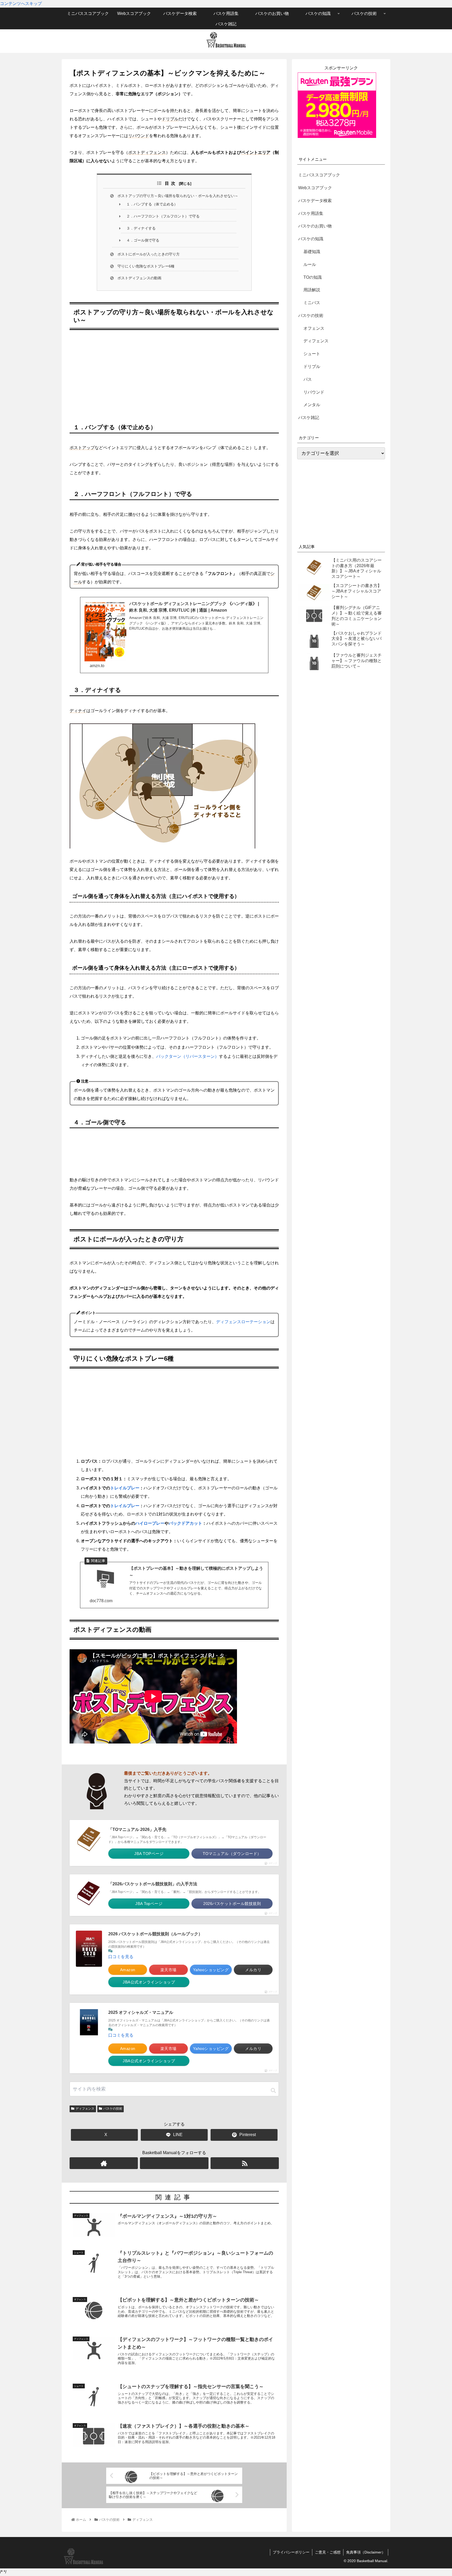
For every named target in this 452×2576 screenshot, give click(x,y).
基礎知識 (312, 252)
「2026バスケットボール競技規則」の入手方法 (153, 1884)
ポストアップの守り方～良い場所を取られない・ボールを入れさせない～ (178, 196)
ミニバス (312, 303)
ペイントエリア (256, 152)
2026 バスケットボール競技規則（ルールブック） (155, 1934)
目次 (171, 183)
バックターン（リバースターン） (188, 1056)
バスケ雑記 (309, 418)
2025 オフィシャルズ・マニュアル (141, 2012)
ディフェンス (85, 2109)
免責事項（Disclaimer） (366, 2552)
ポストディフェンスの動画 (139, 278)
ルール (310, 264)
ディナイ (78, 711)
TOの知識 (313, 277)
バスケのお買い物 (315, 226)
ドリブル (170, 119)
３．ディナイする (141, 228)
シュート (312, 354)
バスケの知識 (311, 239)
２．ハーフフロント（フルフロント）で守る (163, 216)
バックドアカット (185, 1523)
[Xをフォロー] (174, 2163)
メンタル (312, 405)
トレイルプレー (125, 1488)
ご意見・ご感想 (328, 2552)
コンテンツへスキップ (21, 4)
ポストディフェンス (147, 152)
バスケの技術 (113, 2109)
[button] (273, 2091)
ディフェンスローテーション (243, 1322)
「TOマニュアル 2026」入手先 (137, 1829)
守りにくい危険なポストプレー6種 (146, 266)
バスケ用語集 (311, 213)
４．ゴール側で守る (143, 240)
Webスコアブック (315, 188)
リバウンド (139, 136)
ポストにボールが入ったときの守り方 (149, 254)
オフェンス (314, 328)
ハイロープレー (150, 1523)
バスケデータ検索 (315, 201)
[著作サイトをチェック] (104, 2163)
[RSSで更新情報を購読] (245, 2163)
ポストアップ (82, 448)
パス (308, 379)
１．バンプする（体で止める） (152, 204)
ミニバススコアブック (319, 175)
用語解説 (312, 290)
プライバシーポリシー (291, 2552)
